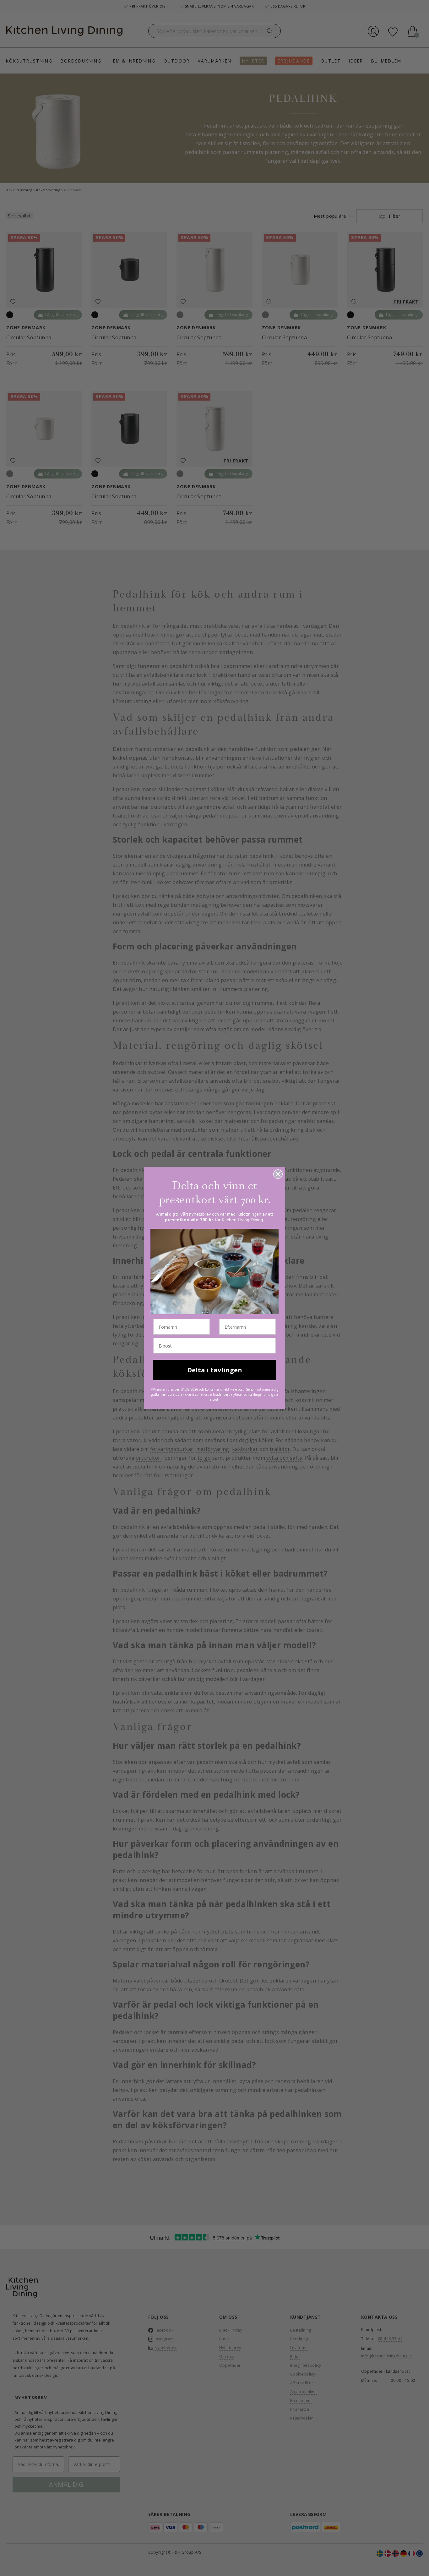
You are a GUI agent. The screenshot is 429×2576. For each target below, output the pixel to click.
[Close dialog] (278, 1174)
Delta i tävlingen (215, 1370)
